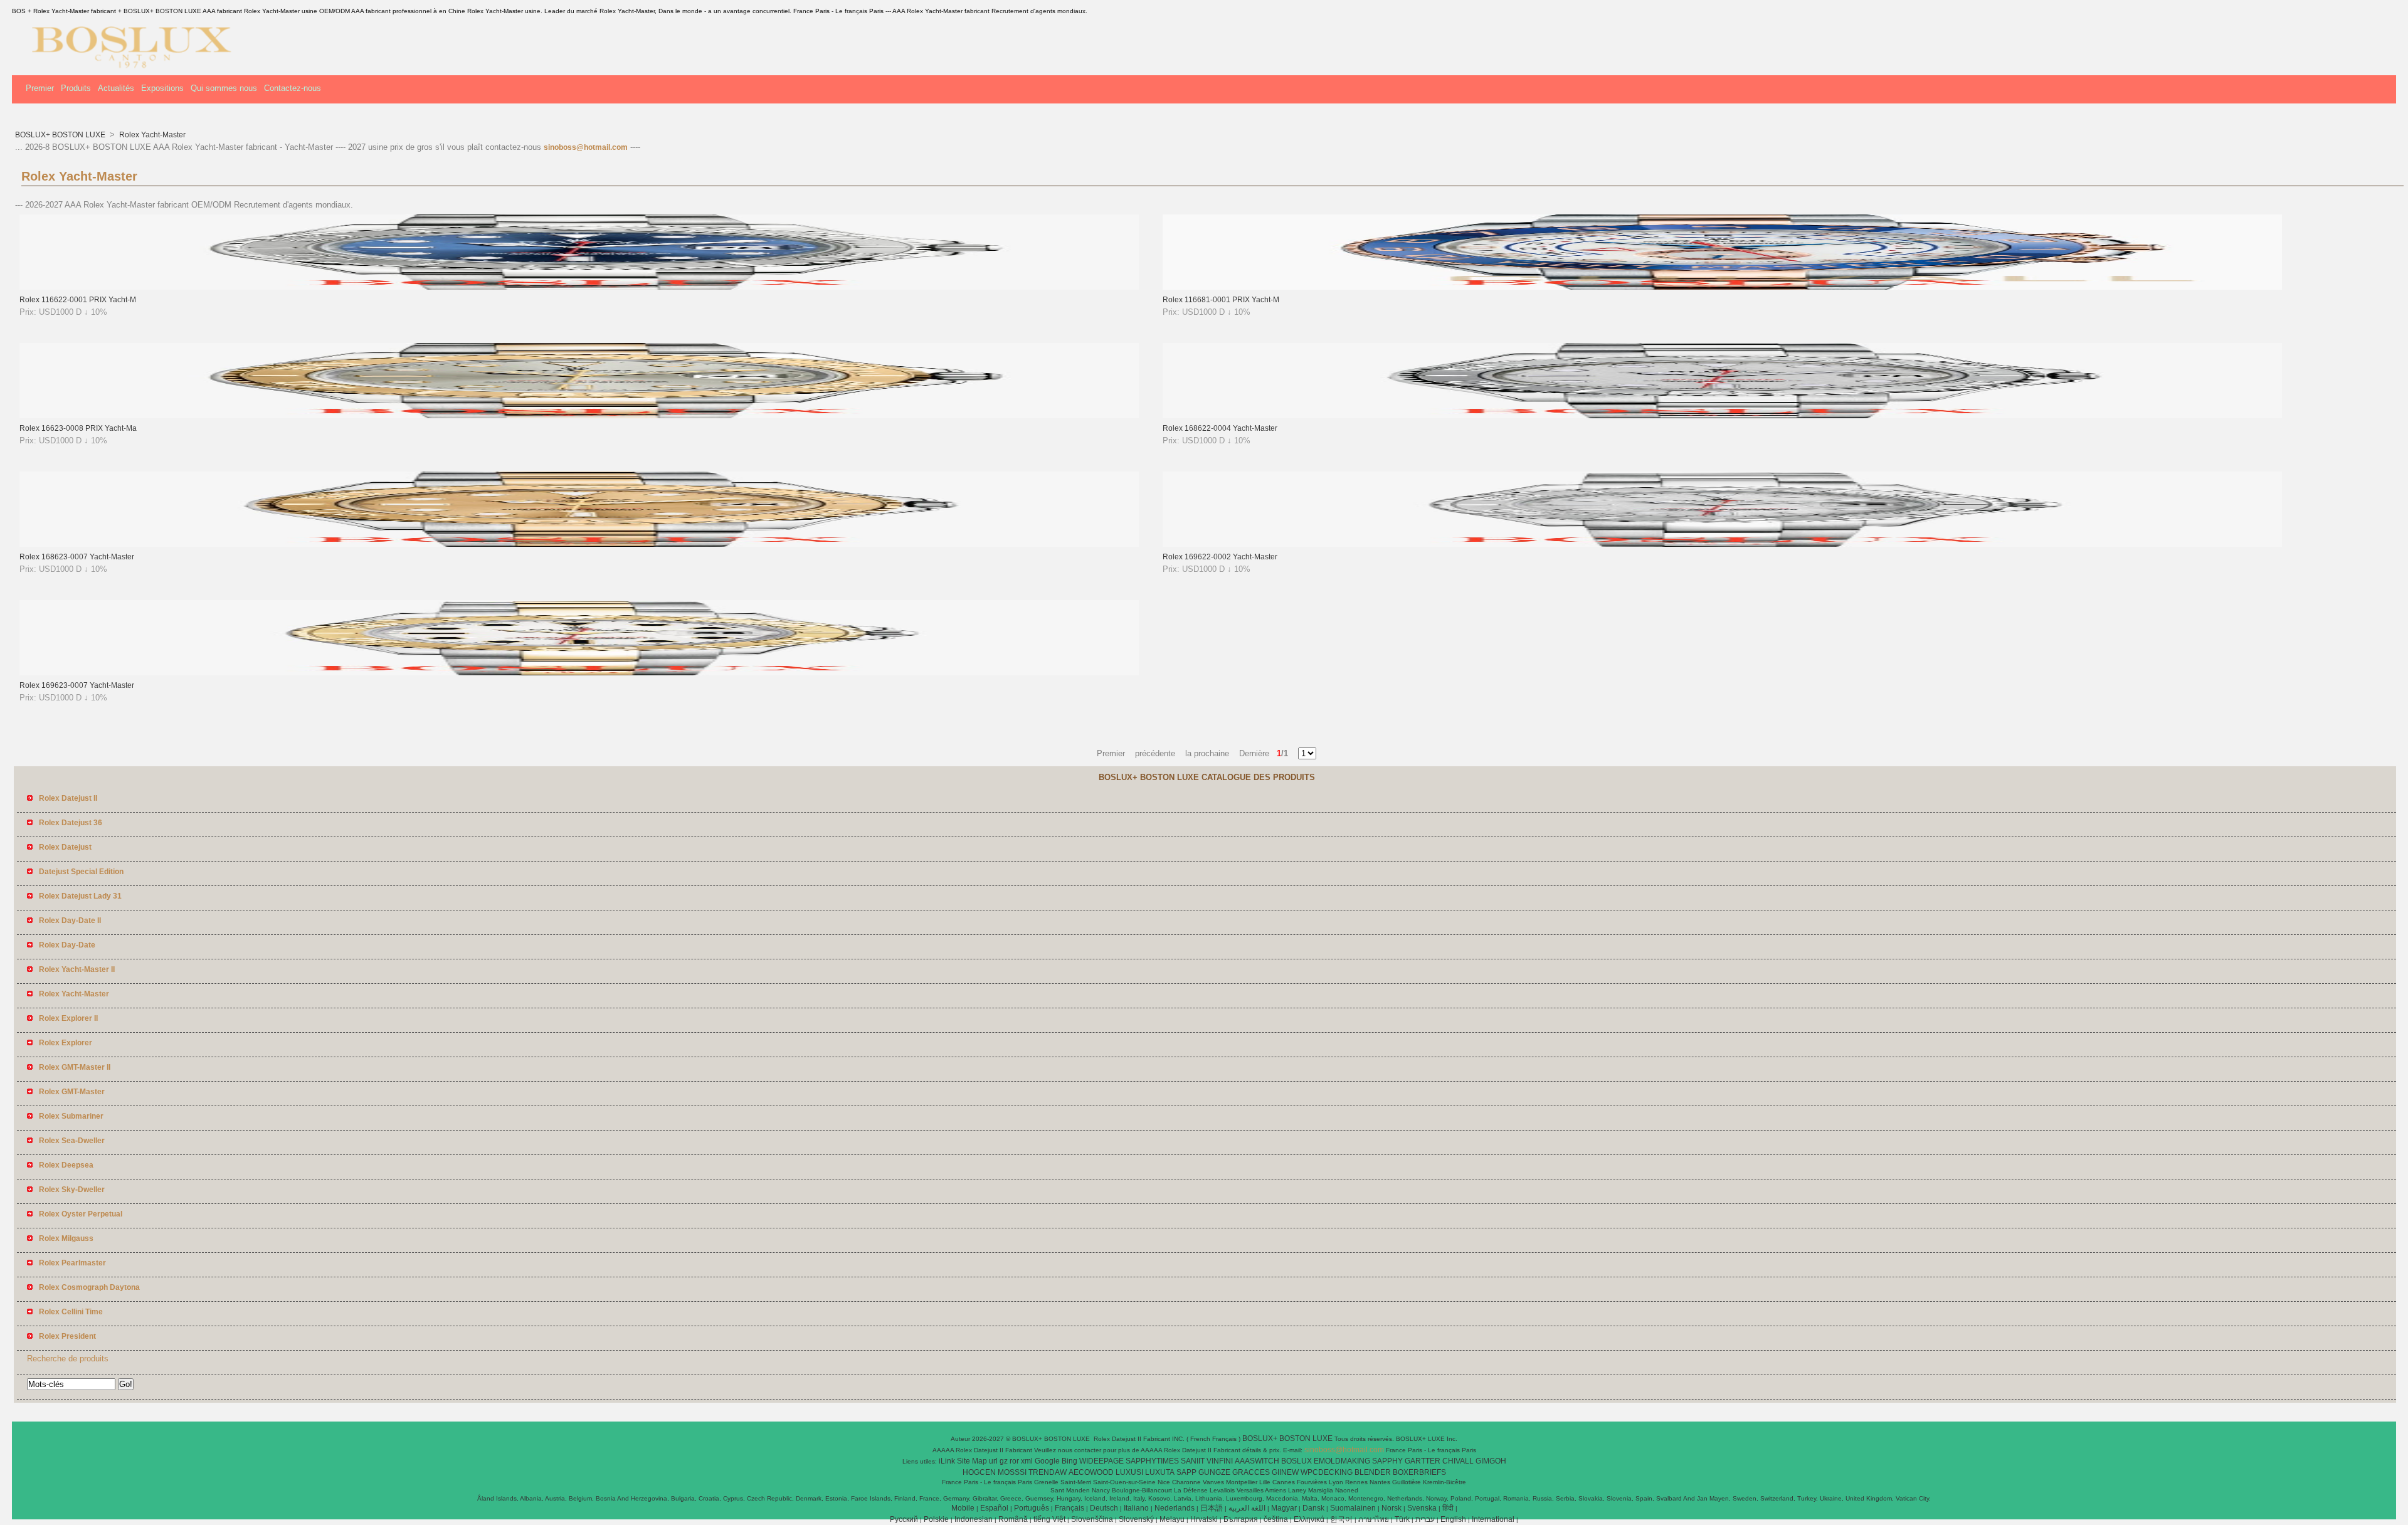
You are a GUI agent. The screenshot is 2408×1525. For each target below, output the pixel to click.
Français (1069, 1508)
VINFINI (1220, 1461)
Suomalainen (1353, 1508)
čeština (1276, 1519)
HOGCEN (979, 1472)
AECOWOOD (1091, 1472)
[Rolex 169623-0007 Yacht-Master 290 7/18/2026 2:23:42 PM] (579, 673)
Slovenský (1136, 1519)
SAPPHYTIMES (1152, 1461)
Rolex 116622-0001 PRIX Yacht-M (78, 300)
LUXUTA (1160, 1472)
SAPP (1186, 1472)
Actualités (116, 88)
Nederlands (1175, 1508)
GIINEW (1285, 1472)
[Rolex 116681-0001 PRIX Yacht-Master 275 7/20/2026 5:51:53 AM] (1722, 287)
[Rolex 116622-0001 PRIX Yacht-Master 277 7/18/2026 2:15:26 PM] (579, 287)
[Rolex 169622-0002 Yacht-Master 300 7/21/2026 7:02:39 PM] (1722, 544)
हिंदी (1448, 1508)
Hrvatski (1204, 1519)
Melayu (1172, 1519)
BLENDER (1373, 1472)
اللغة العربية (1247, 1508)
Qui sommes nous (224, 88)
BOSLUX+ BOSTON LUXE (61, 135)
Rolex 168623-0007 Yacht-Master (77, 557)
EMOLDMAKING (1342, 1461)
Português (1032, 1508)
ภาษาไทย (1374, 1519)
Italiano (1136, 1508)
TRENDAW (1048, 1472)
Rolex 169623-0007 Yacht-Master (77, 685)
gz (1004, 1461)
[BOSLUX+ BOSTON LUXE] (127, 66)
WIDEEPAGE (1101, 1461)
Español (994, 1508)
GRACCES (1251, 1472)
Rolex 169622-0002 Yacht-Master (1220, 557)
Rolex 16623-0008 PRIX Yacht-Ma (78, 428)
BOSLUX (1296, 1461)
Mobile (963, 1508)
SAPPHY (1387, 1461)
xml (1027, 1461)
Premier (40, 88)
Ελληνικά (1309, 1519)
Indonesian (974, 1519)
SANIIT (1193, 1461)
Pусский (904, 1519)
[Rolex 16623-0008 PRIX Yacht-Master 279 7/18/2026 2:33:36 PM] (579, 416)
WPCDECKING (1327, 1472)
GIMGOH (1491, 1461)
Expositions (162, 88)
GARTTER (1423, 1461)
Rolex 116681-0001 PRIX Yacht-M (1221, 300)
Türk (1402, 1519)
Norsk (1391, 1508)
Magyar (1284, 1508)
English (1453, 1519)
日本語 (1212, 1508)
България (1241, 1519)
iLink (947, 1461)
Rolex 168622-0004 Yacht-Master (1220, 428)
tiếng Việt (1049, 1519)
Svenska (1422, 1508)
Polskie (936, 1519)
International (1493, 1519)
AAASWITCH (1257, 1461)
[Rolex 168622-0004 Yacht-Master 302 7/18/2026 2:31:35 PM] (1722, 416)
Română (1013, 1519)
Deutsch (1104, 1508)
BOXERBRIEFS (1419, 1472)
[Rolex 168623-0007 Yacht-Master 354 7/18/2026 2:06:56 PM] (579, 544)
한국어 (1341, 1519)
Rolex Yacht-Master (151, 135)
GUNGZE (1214, 1472)
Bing (1069, 1461)
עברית (1425, 1519)
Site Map (972, 1461)
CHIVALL (1458, 1461)
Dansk (1313, 1508)
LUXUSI (1129, 1472)
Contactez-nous (293, 88)
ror (1014, 1461)
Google (1047, 1461)
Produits (76, 88)
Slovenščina (1092, 1519)
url (993, 1461)
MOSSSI (1012, 1472)
